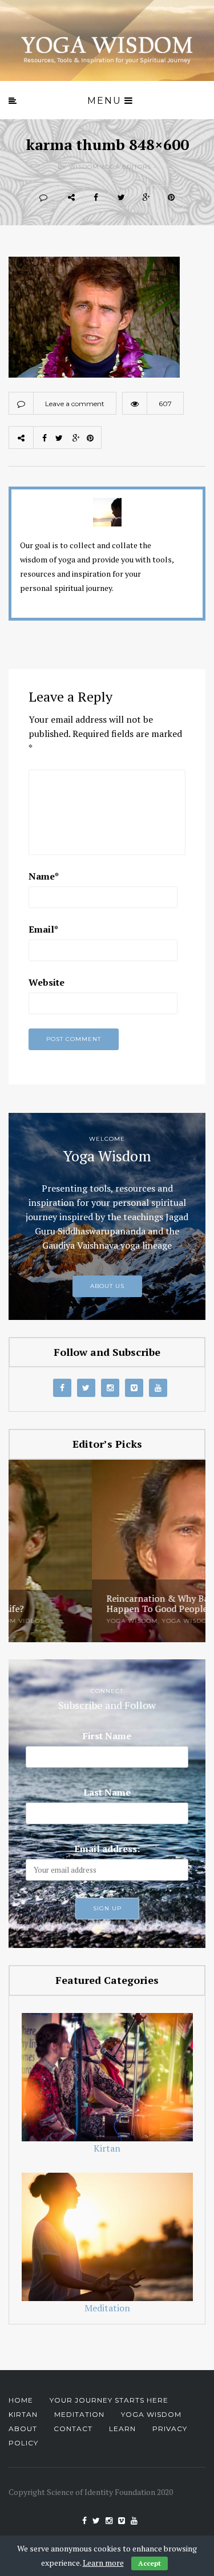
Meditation (79, 2414)
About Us (107, 1286)
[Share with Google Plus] (146, 197)
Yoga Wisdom (49, 1621)
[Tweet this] (121, 197)
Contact (73, 2429)
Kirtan (23, 2414)
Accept (150, 2563)
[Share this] (96, 197)
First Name (107, 1736)
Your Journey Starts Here (109, 2400)
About (23, 2429)
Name (44, 876)
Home (21, 2400)
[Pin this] (171, 197)
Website (47, 982)
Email (43, 929)
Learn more (103, 2563)
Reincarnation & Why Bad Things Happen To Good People (92, 1604)
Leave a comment (75, 404)
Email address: (107, 1849)
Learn (122, 2429)
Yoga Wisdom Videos (118, 1621)
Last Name (107, 1792)
